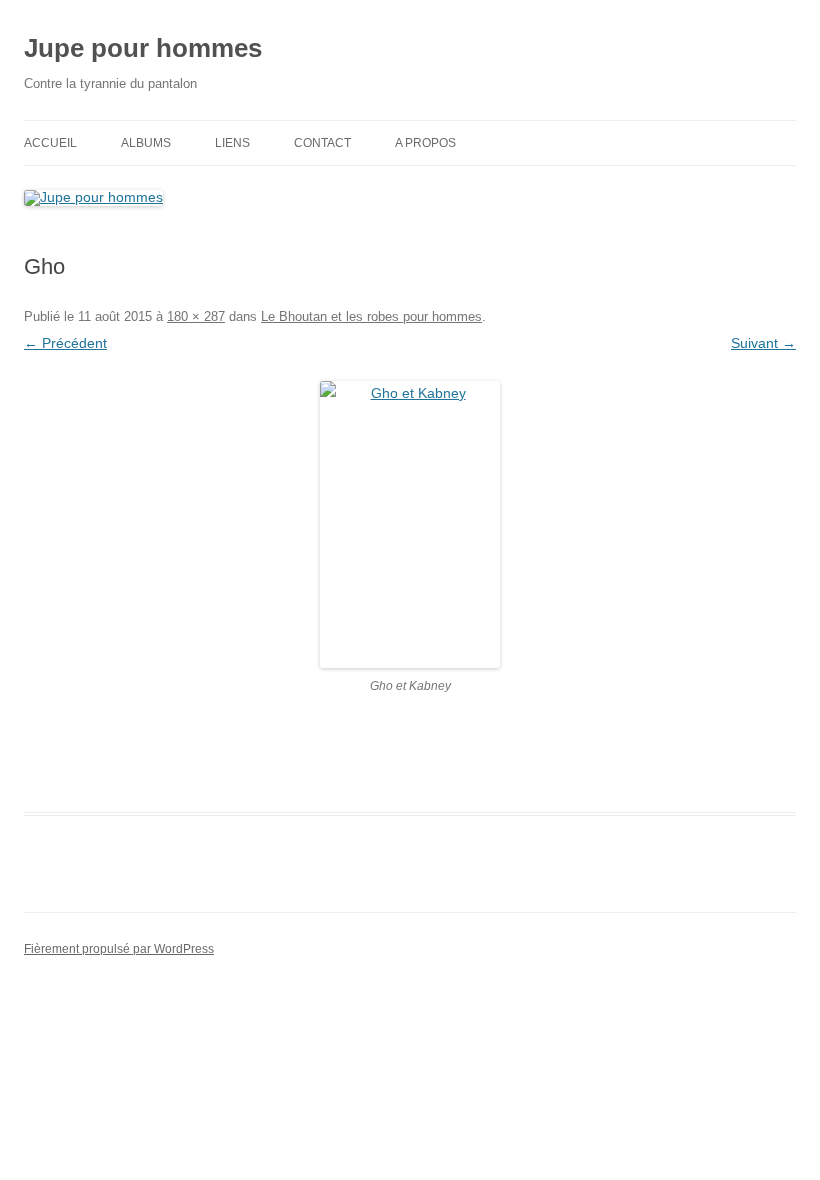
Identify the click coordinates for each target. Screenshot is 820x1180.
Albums (146, 143)
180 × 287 (196, 316)
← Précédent (65, 343)
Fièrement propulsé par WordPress (119, 949)
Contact (322, 143)
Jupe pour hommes (143, 48)
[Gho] (410, 524)
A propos (425, 143)
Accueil (50, 143)
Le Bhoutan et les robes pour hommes (371, 316)
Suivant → (763, 343)
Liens (232, 143)
